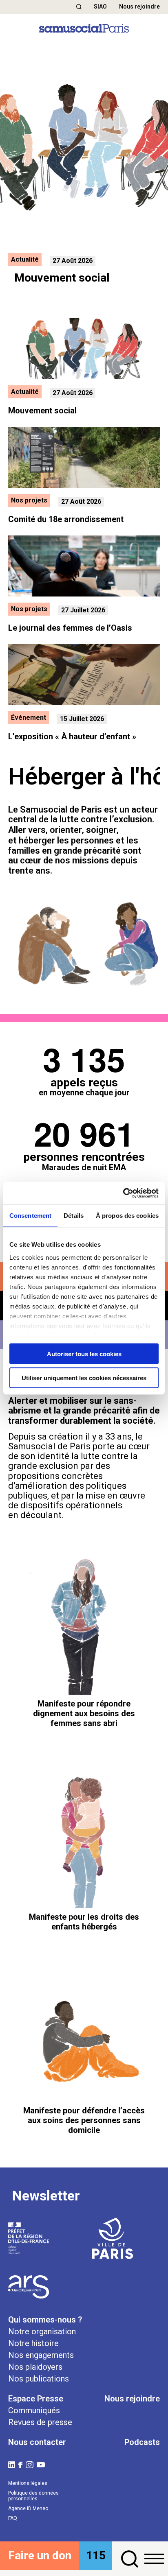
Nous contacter (37, 2442)
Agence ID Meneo (28, 2508)
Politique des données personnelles (33, 2496)
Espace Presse (36, 2399)
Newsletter (46, 2196)
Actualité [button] (25, 259)
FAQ (13, 2518)
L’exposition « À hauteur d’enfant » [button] (72, 736)
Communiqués (34, 2410)
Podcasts (142, 2442)
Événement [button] (29, 718)
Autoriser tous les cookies (84, 1354)
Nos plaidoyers (35, 2367)
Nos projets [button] (29, 500)
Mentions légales (28, 2483)
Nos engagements (41, 2355)
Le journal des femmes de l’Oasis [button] (70, 628)
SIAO (100, 7)
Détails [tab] (74, 1216)
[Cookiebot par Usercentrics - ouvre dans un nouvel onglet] (123, 1193)
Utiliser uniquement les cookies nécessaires (84, 1378)
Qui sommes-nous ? (45, 2320)
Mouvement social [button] (42, 411)
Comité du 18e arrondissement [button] (66, 519)
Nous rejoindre (139, 7)
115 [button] (96, 2555)
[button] (79, 7)
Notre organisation (42, 2331)
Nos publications (39, 2379)
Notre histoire (33, 2343)
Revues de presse (40, 2422)
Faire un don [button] (40, 2555)
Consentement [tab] (30, 1216)
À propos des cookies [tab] (127, 1216)
